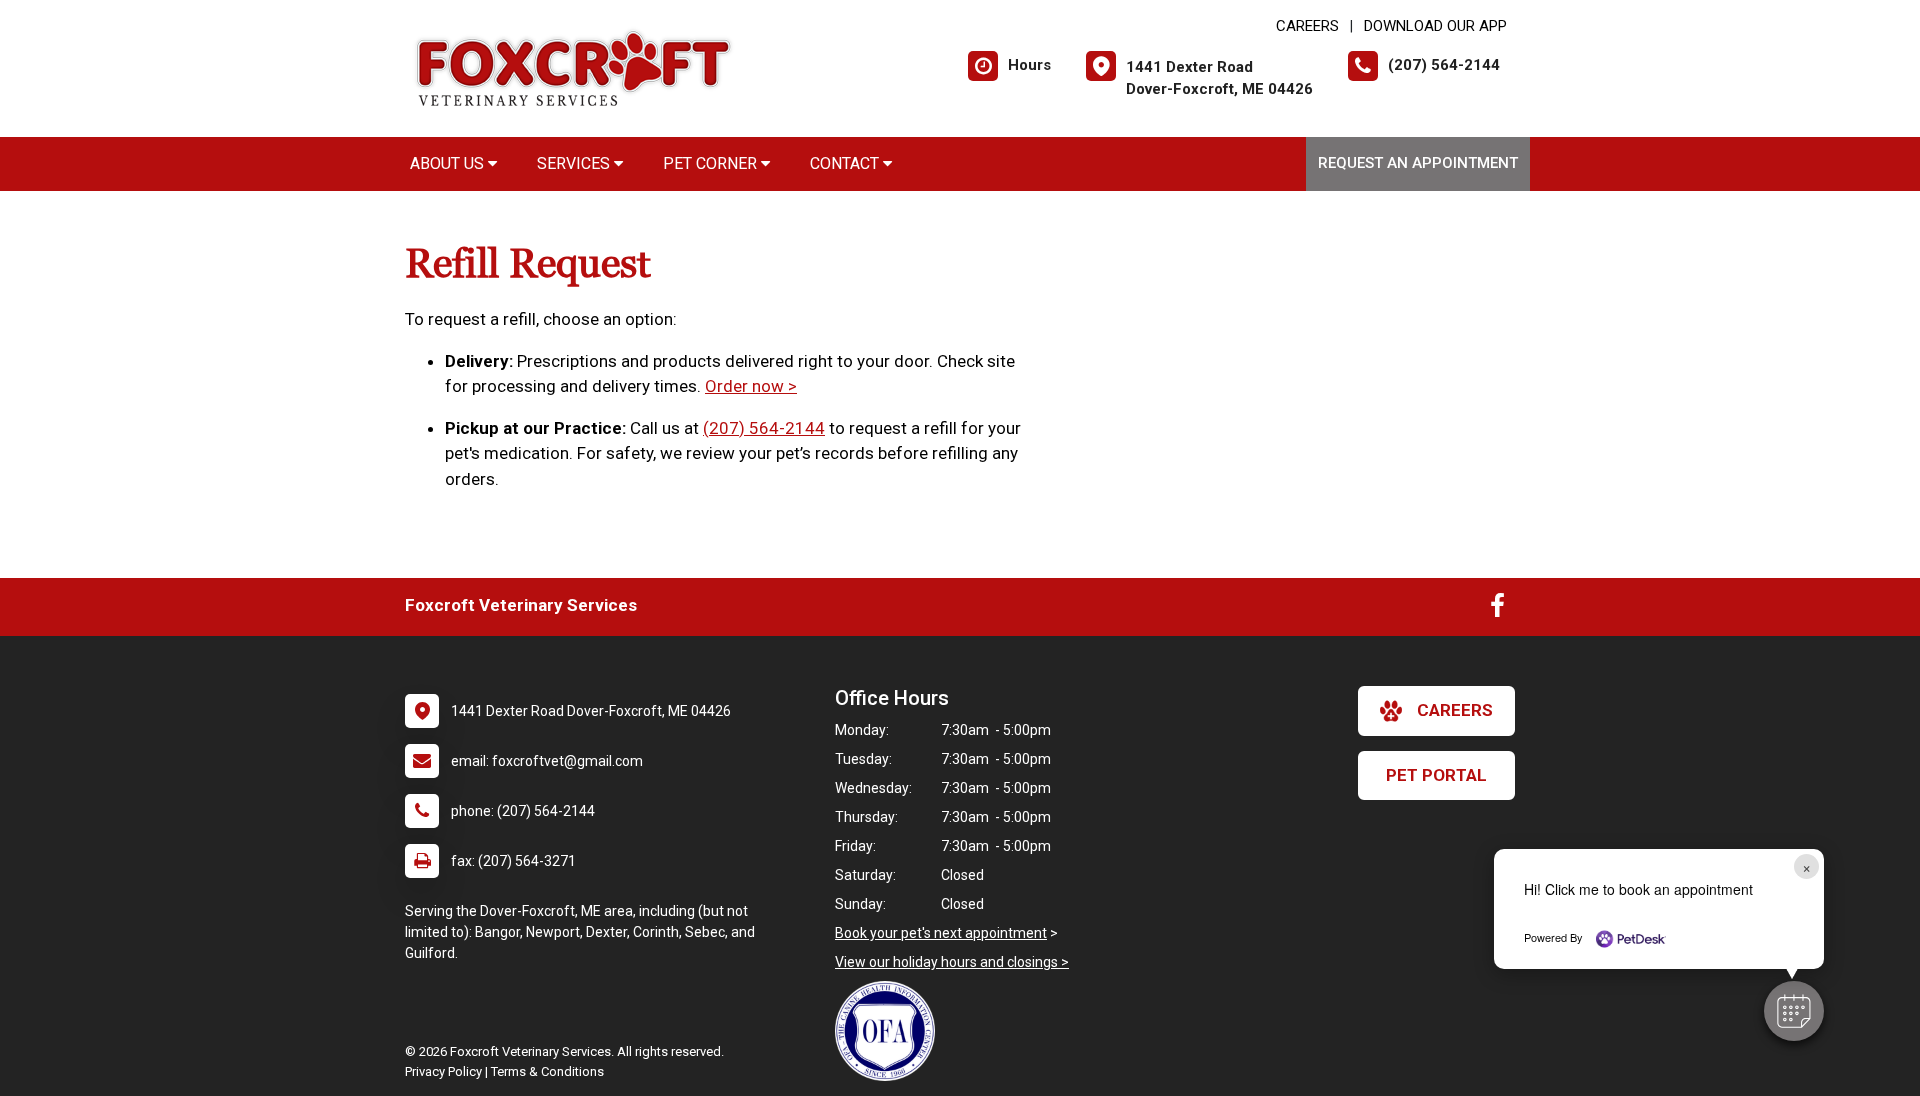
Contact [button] (846, 163)
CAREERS (1307, 26)
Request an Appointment (1418, 163)
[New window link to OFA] (890, 1031)
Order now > (751, 386)
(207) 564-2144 (764, 428)
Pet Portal (1436, 775)
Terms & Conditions (547, 1071)
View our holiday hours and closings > (952, 962)
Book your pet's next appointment (941, 933)
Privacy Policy (443, 1071)
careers (1455, 710)
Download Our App (1435, 26)
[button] (1794, 1011)
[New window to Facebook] (1497, 610)
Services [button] (575, 163)
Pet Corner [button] (712, 163)
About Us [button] (449, 163)
